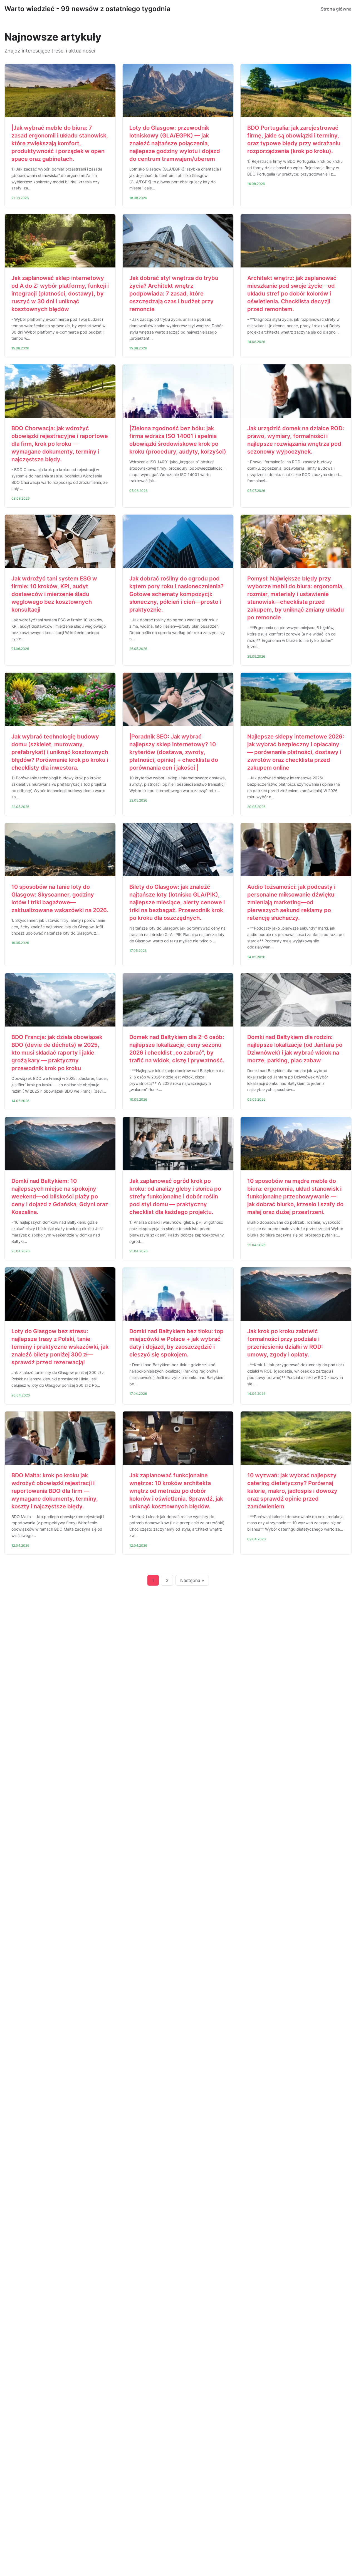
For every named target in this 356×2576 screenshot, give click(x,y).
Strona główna (336, 9)
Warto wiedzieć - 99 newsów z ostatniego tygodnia (87, 9)
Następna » (192, 1580)
